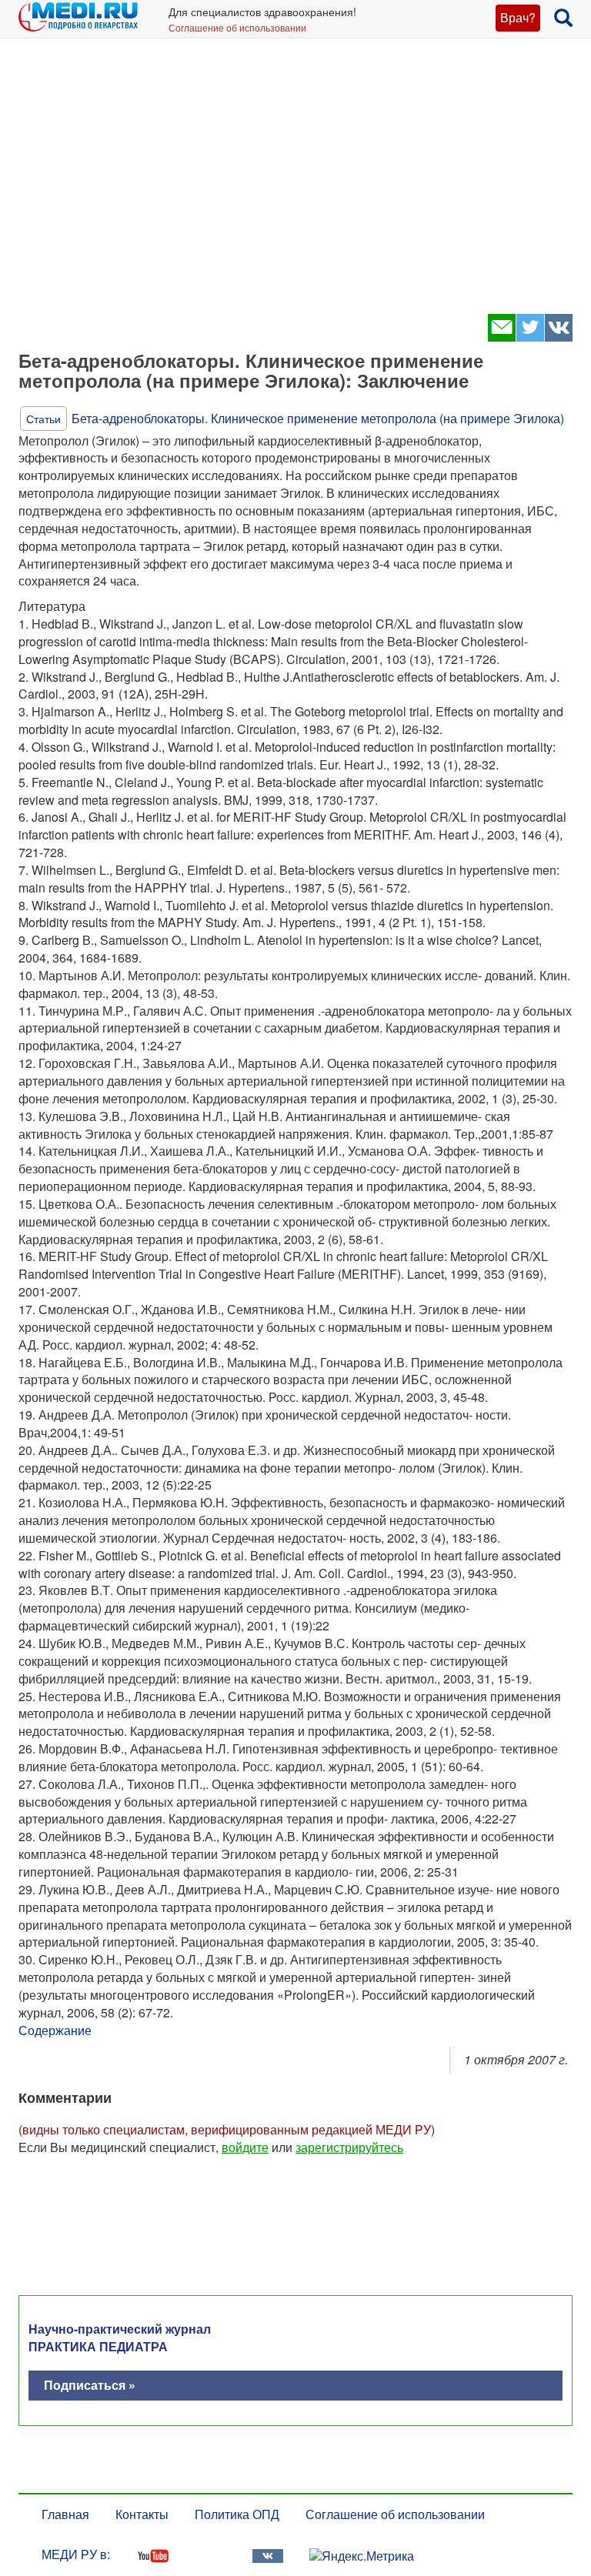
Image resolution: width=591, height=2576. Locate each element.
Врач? (518, 17)
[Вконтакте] (558, 337)
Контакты (142, 2514)
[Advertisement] (295, 185)
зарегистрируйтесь (349, 2147)
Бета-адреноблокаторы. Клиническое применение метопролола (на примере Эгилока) (318, 418)
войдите (245, 2147)
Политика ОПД (237, 2514)
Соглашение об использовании (237, 27)
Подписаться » (90, 2385)
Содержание (55, 2030)
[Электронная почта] (501, 337)
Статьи (43, 419)
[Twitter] (530, 337)
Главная (65, 2514)
